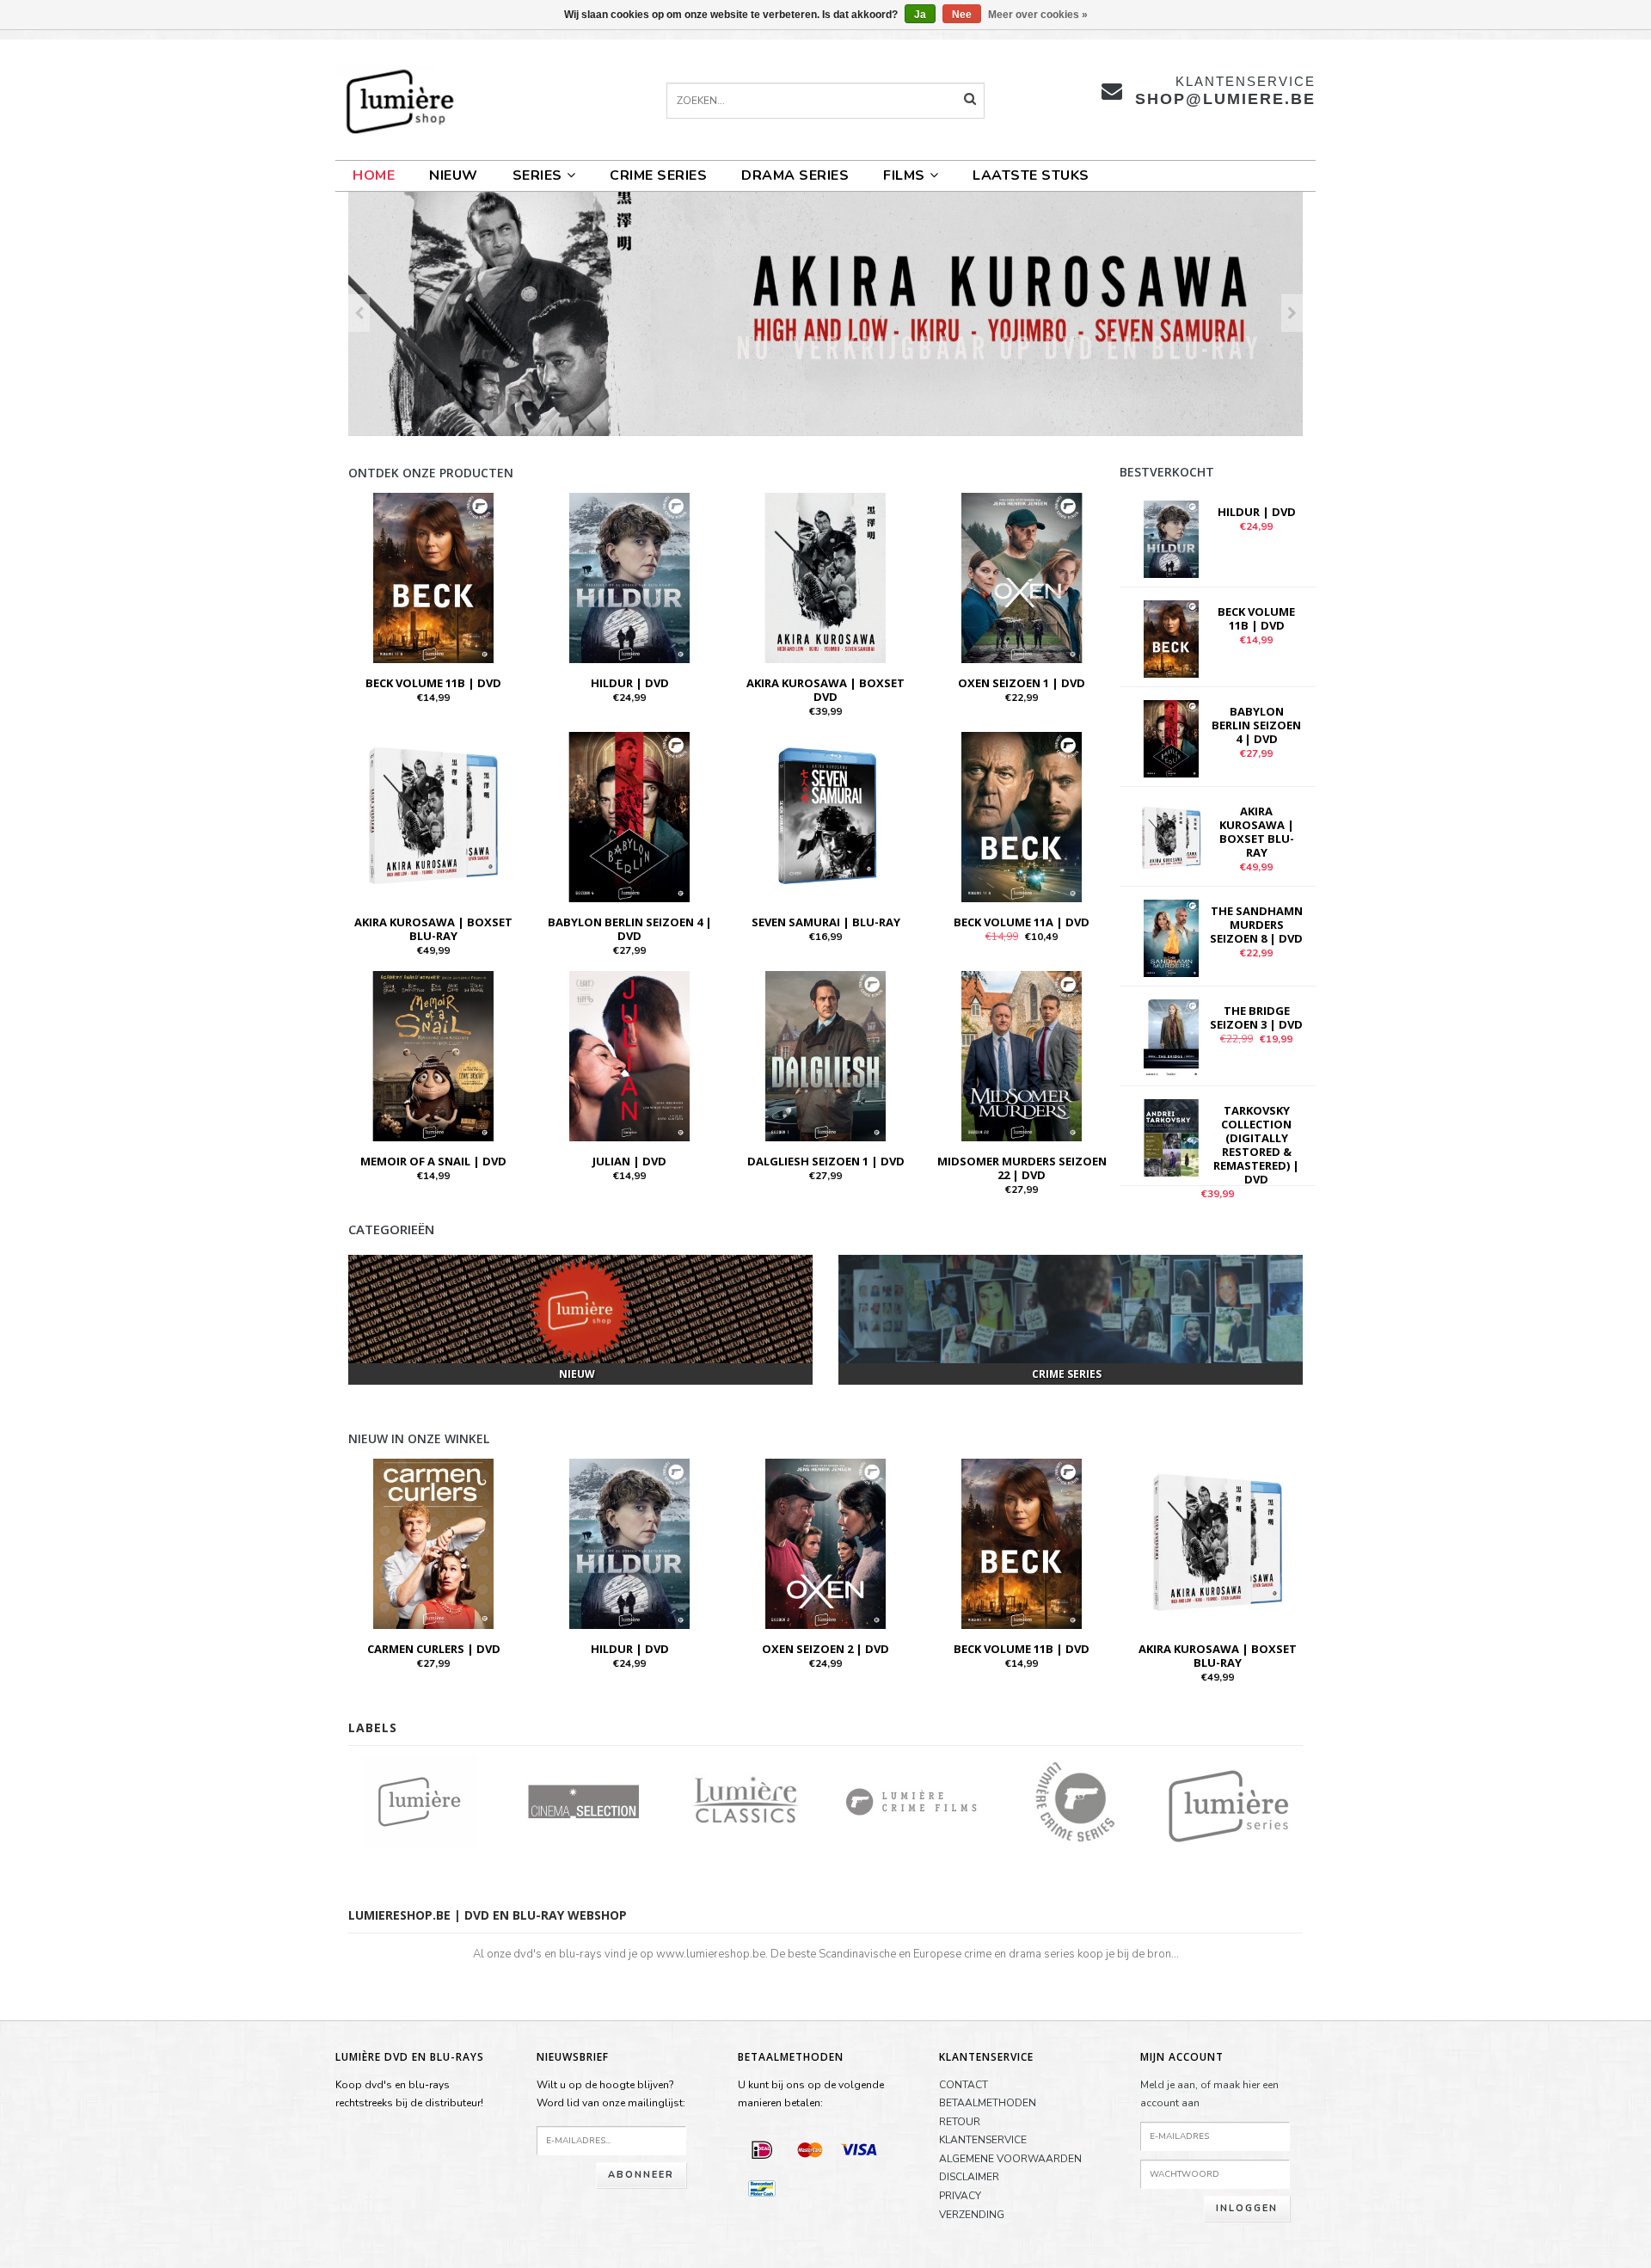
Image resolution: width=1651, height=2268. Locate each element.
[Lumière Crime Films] (911, 1800)
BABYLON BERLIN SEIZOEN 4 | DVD (630, 929)
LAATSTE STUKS (1031, 175)
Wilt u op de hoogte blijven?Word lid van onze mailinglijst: (611, 2094)
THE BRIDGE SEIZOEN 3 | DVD (1256, 1017)
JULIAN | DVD (629, 1161)
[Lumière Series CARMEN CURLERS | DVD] (433, 1542)
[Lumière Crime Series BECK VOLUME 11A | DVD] (1022, 816)
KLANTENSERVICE (983, 2140)
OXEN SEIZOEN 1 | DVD (1022, 683)
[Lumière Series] (1240, 1800)
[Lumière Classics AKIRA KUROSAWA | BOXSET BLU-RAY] (433, 816)
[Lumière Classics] (748, 1800)
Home (374, 175)
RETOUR (960, 2122)
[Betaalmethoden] (762, 2149)
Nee (962, 15)
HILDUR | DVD (630, 683)
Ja (920, 15)
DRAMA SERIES (795, 175)
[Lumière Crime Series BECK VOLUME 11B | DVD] (433, 577)
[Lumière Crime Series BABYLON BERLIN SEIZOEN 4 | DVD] (629, 816)
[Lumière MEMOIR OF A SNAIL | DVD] (433, 1055)
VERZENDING (972, 2215)
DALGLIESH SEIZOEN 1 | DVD (826, 1161)
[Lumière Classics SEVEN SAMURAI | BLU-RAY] (825, 816)
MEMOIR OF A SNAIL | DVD (433, 1161)
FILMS (904, 175)
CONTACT (964, 2085)
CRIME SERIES (658, 175)
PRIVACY (960, 2196)
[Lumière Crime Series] (1075, 1800)
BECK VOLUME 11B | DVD (433, 683)
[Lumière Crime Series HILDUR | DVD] (629, 577)
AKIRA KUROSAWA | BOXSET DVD (825, 690)
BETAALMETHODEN (988, 2103)
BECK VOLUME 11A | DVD (1022, 922)
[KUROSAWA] (825, 314)
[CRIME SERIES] (1071, 1309)
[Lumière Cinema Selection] (583, 1800)
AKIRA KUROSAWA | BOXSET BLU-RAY (433, 929)
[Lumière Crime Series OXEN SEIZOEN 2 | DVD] (825, 1542)
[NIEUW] (580, 1309)
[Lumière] (419, 1800)
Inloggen (1247, 2208)
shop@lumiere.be (1225, 99)
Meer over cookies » (1038, 15)
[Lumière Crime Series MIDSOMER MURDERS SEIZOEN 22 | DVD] (1022, 1055)
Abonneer (641, 2175)
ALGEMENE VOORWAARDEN (1010, 2159)
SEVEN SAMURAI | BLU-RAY (826, 922)
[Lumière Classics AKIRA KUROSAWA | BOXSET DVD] (825, 577)
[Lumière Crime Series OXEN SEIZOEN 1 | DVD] (1022, 577)
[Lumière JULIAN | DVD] (629, 1055)
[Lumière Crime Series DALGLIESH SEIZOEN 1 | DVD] (825, 1055)
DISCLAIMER (969, 2177)
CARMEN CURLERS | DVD (434, 1649)
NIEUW (454, 175)
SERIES (537, 175)
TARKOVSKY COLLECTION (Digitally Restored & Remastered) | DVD (1256, 1145)
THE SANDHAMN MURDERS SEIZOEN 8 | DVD (1256, 925)
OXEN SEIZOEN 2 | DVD (825, 1649)
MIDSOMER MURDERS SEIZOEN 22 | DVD (1022, 1168)
